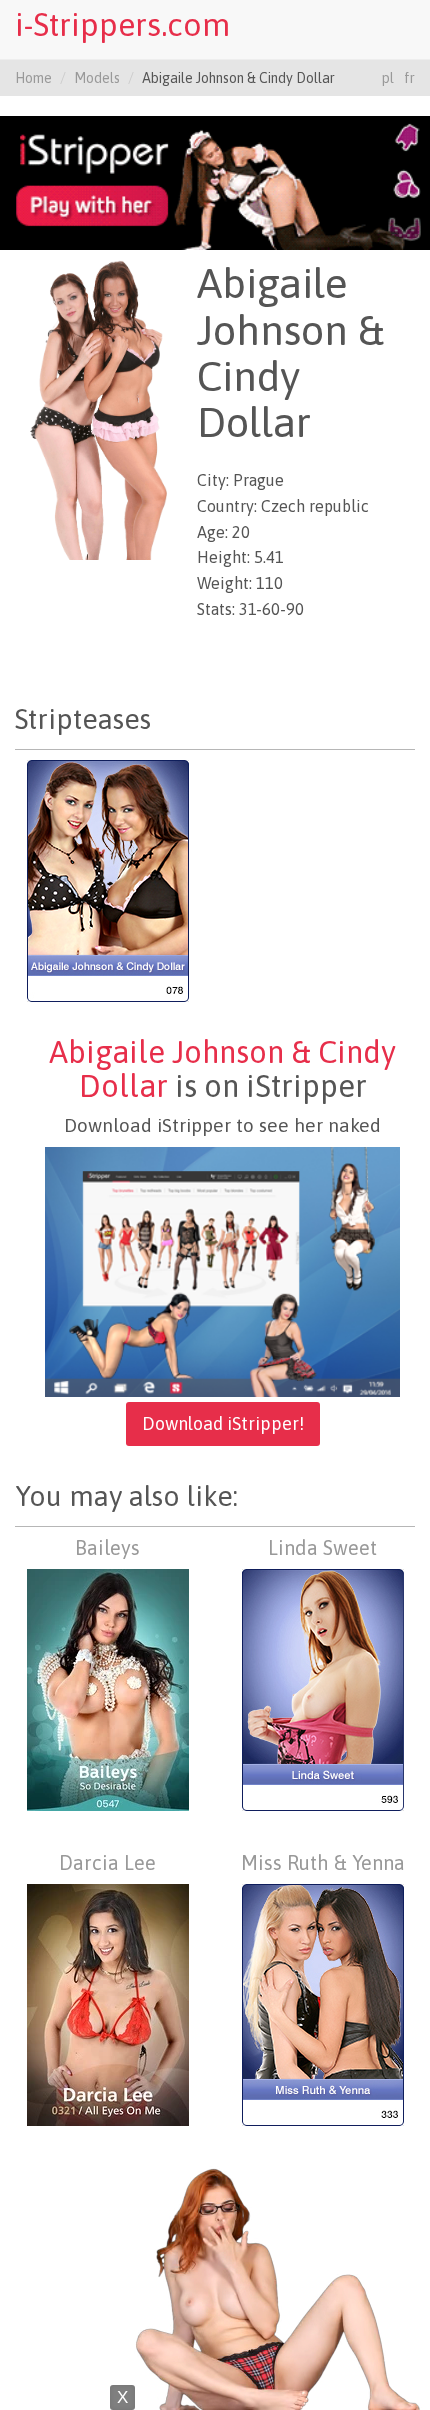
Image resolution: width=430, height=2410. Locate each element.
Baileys (107, 1547)
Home (33, 78)
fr (409, 78)
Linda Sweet (322, 1547)
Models (97, 78)
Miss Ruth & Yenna (323, 1862)
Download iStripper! (223, 1423)
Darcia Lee (107, 1862)
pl (388, 78)
